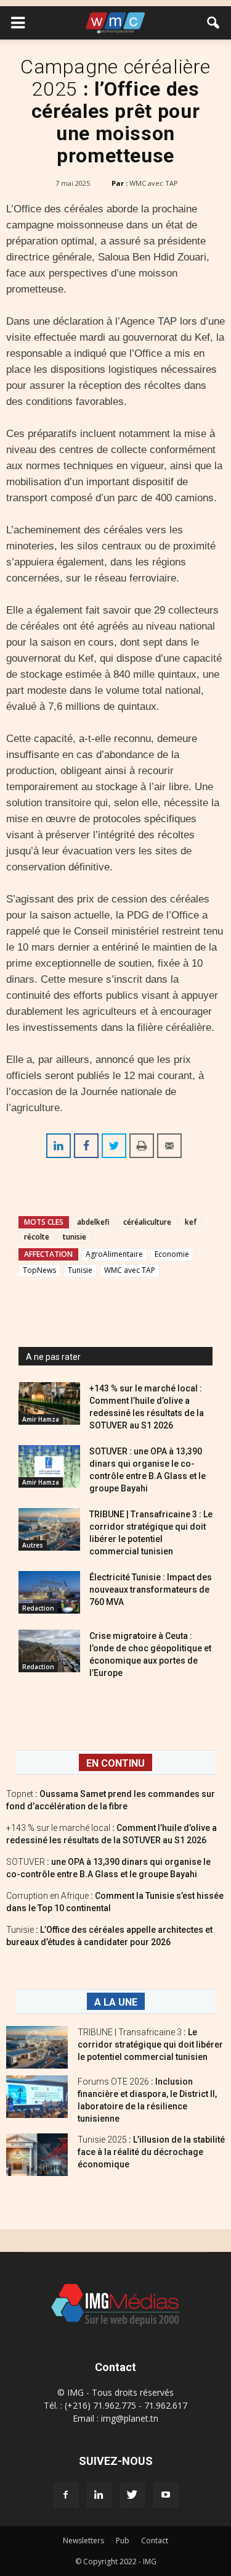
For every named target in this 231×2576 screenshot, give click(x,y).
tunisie (75, 1237)
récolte (37, 1237)
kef (191, 1222)
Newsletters (83, 2541)
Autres (33, 1545)
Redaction (38, 1608)
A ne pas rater (53, 1357)
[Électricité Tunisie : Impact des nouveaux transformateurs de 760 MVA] (49, 1592)
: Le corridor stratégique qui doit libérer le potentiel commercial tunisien (150, 2045)
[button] (214, 23)
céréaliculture (147, 1222)
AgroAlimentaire (114, 1254)
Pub (123, 2541)
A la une (116, 2002)
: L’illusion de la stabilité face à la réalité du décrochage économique (151, 2152)
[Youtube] (166, 2495)
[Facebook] (66, 2495)
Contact (155, 2541)
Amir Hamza (41, 1419)
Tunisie (80, 1270)
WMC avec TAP (154, 183)
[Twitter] (132, 2495)
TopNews (39, 1270)
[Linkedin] (99, 2495)
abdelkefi (93, 1222)
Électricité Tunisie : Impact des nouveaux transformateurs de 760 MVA (151, 1590)
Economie (172, 1254)
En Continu (115, 1763)
